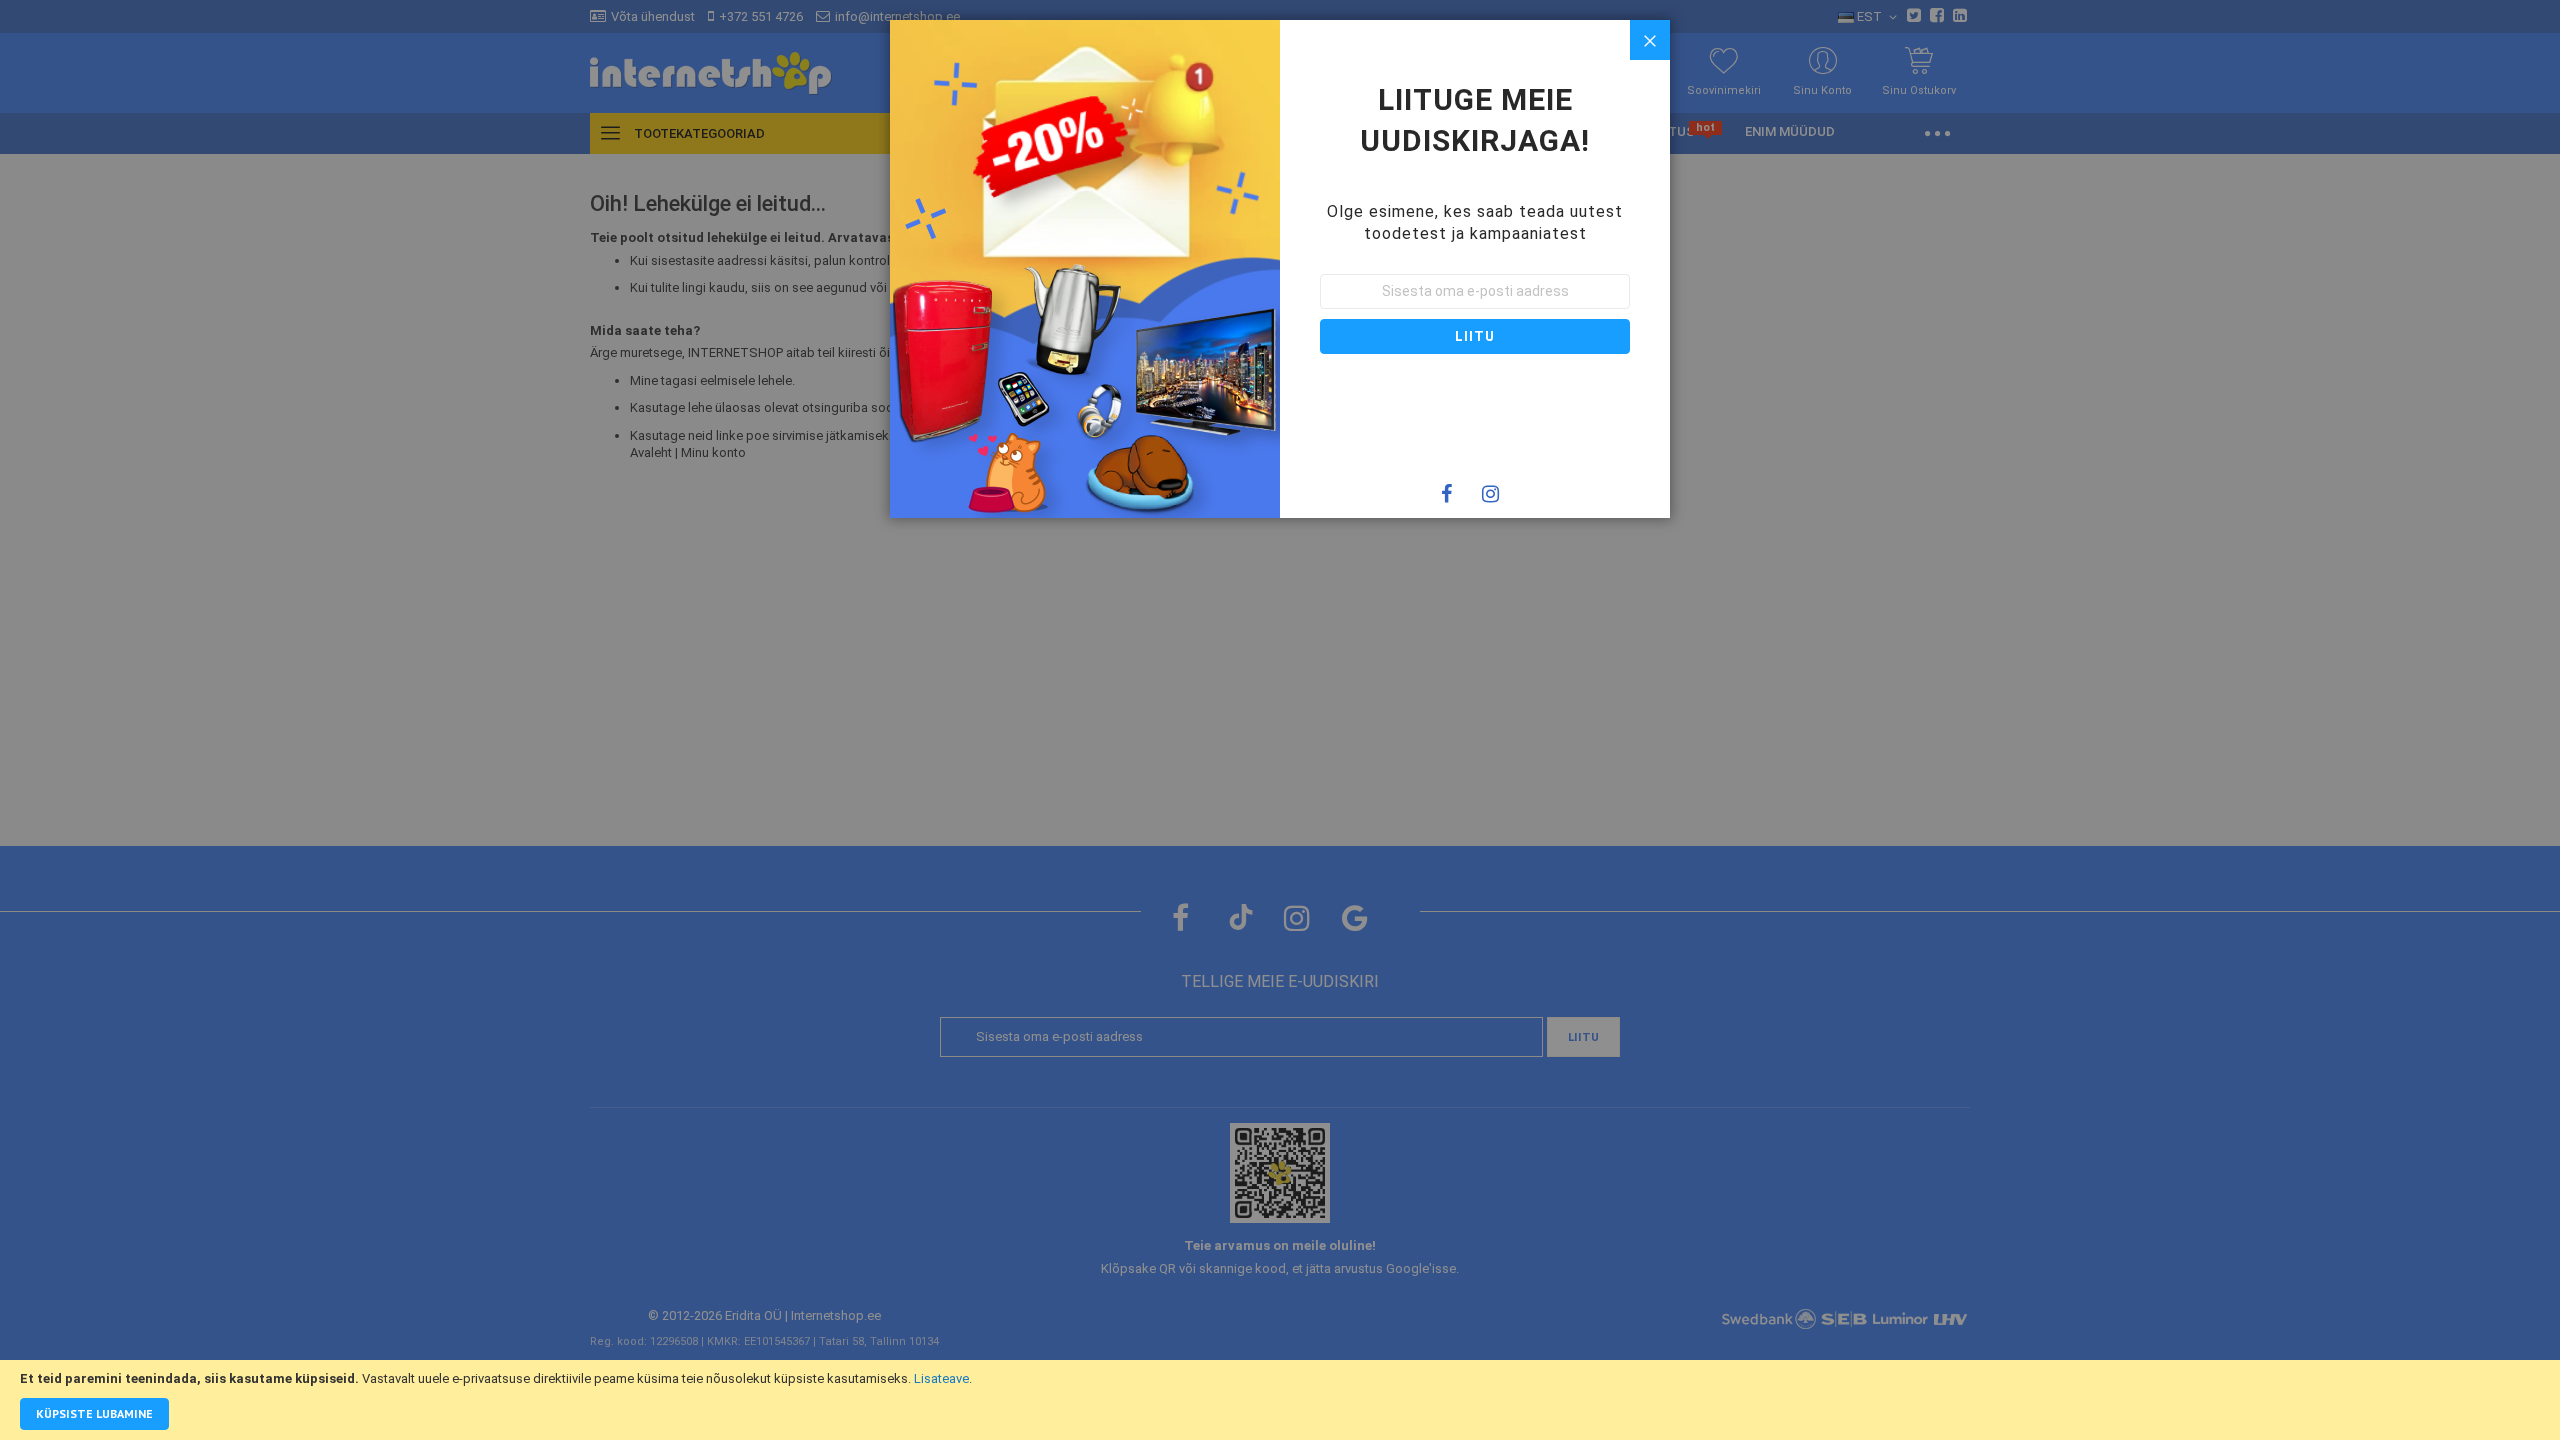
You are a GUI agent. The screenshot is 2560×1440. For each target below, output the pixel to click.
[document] (1280, 1400)
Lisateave (941, 1378)
